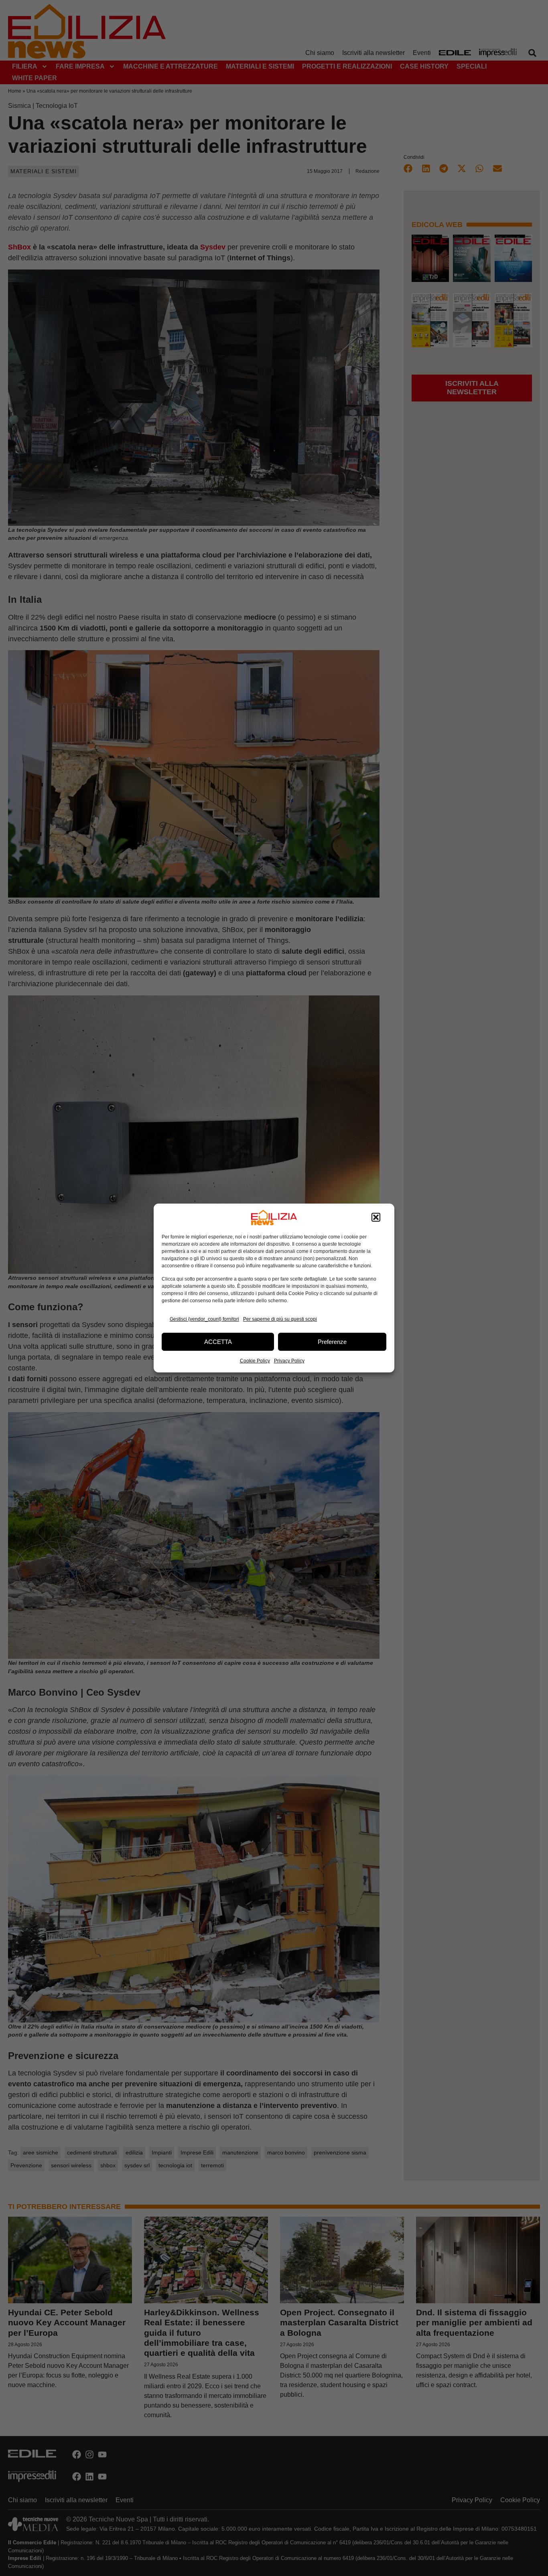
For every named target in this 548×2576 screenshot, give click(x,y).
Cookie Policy (255, 1361)
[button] (376, 1218)
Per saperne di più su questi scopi (280, 1319)
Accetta (218, 1342)
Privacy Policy (289, 1361)
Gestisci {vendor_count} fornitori (204, 1319)
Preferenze (332, 1342)
